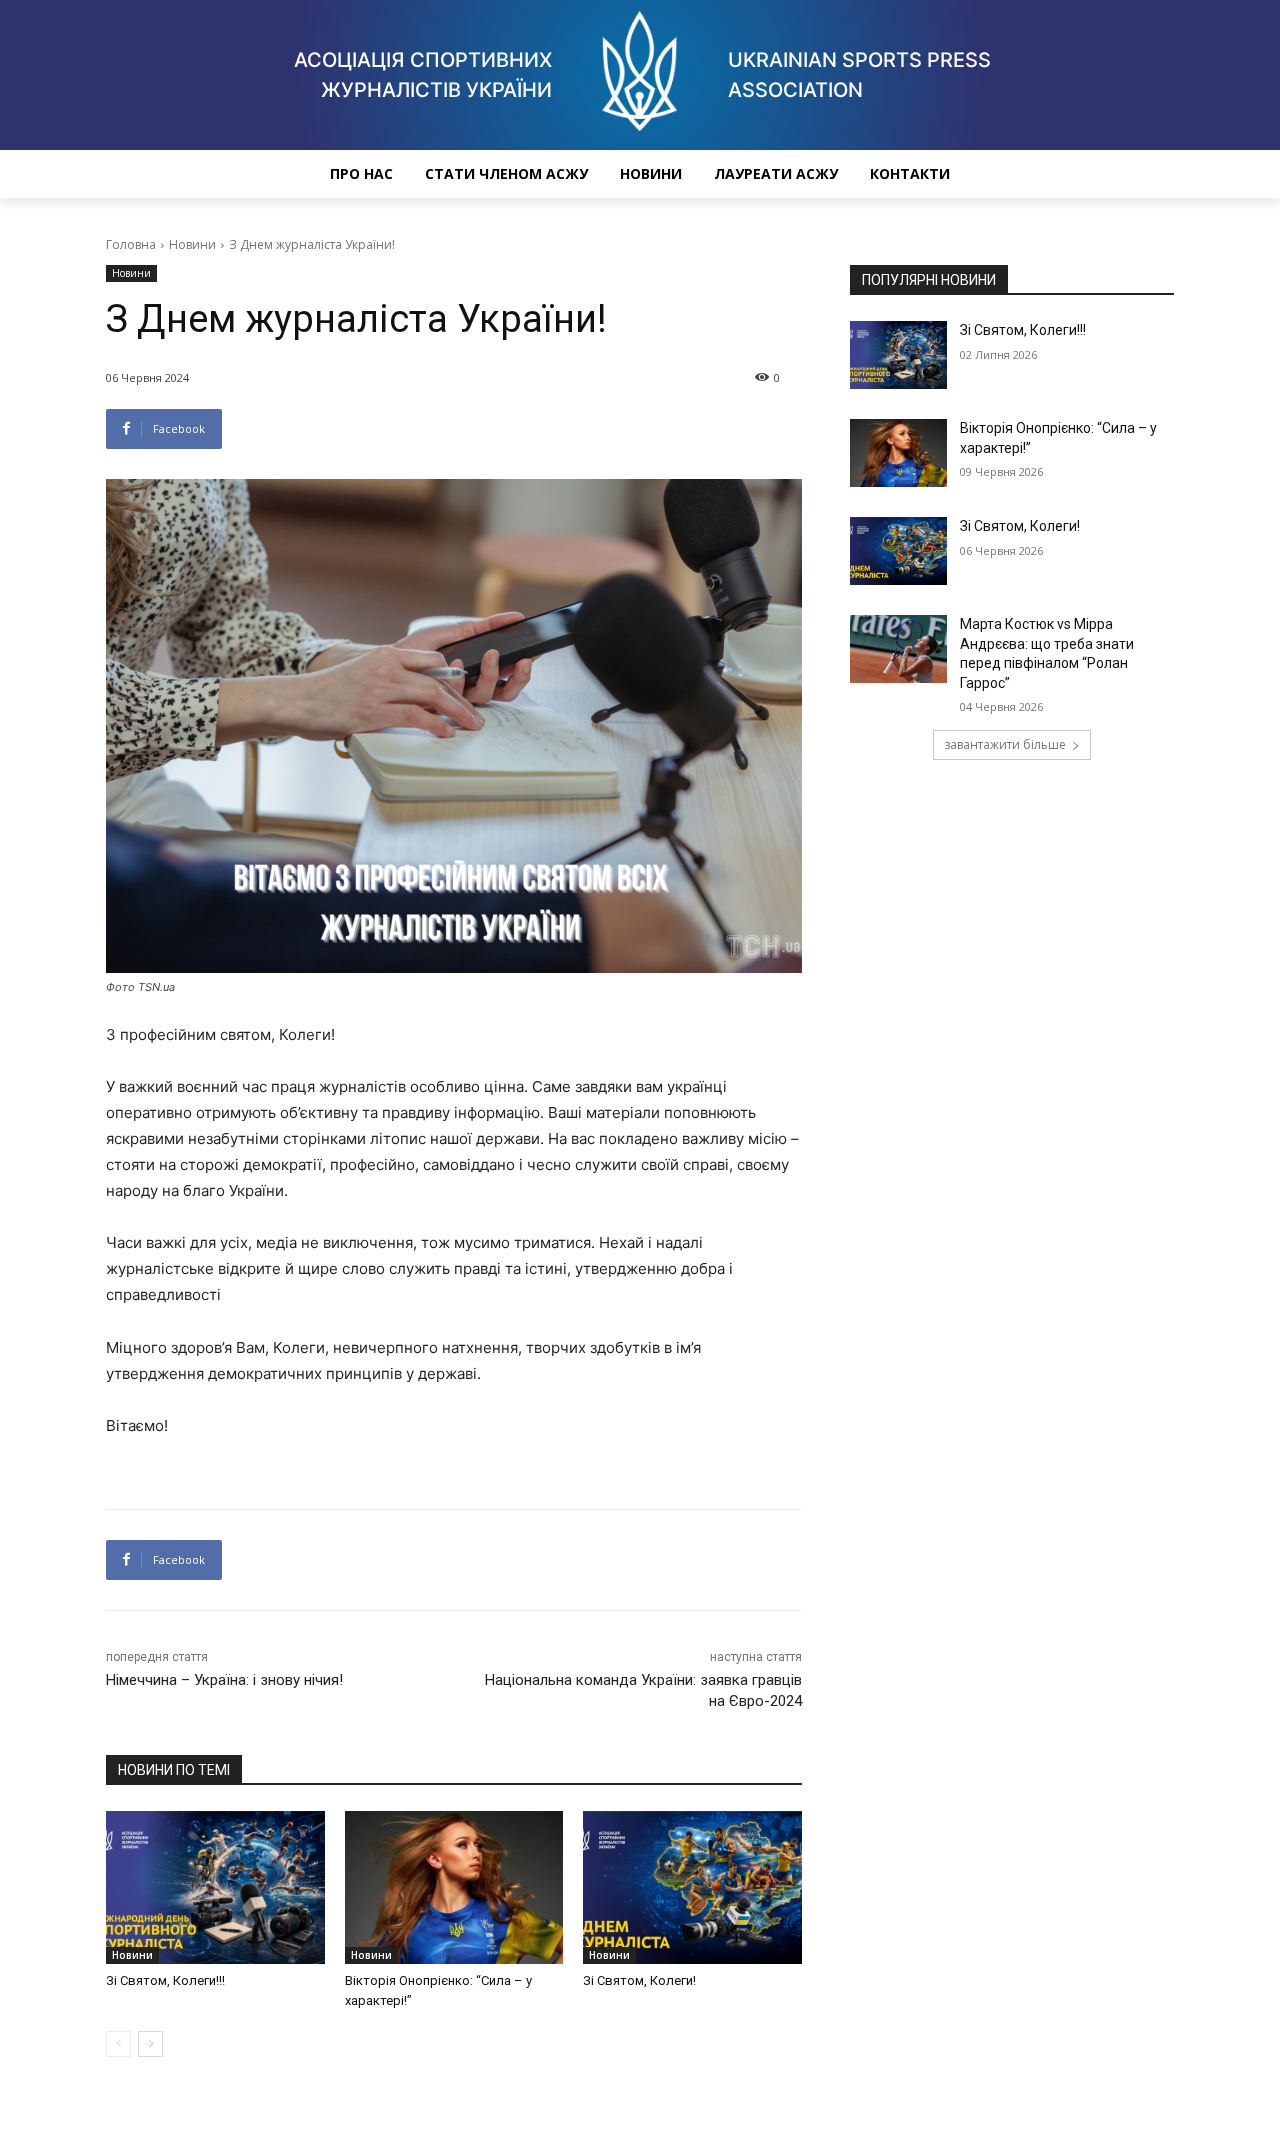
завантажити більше (1005, 744)
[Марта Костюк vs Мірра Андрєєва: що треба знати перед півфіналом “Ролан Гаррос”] (898, 649)
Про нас (361, 173)
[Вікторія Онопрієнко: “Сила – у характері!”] (454, 1887)
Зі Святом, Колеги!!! (165, 1980)
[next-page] (150, 2044)
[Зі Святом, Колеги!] (692, 1887)
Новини (651, 173)
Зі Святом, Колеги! (639, 1980)
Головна (131, 244)
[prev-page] (118, 2044)
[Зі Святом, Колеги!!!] (215, 1887)
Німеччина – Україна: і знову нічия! (224, 1680)
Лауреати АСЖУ (776, 173)
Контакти (910, 173)
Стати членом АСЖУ (506, 173)
